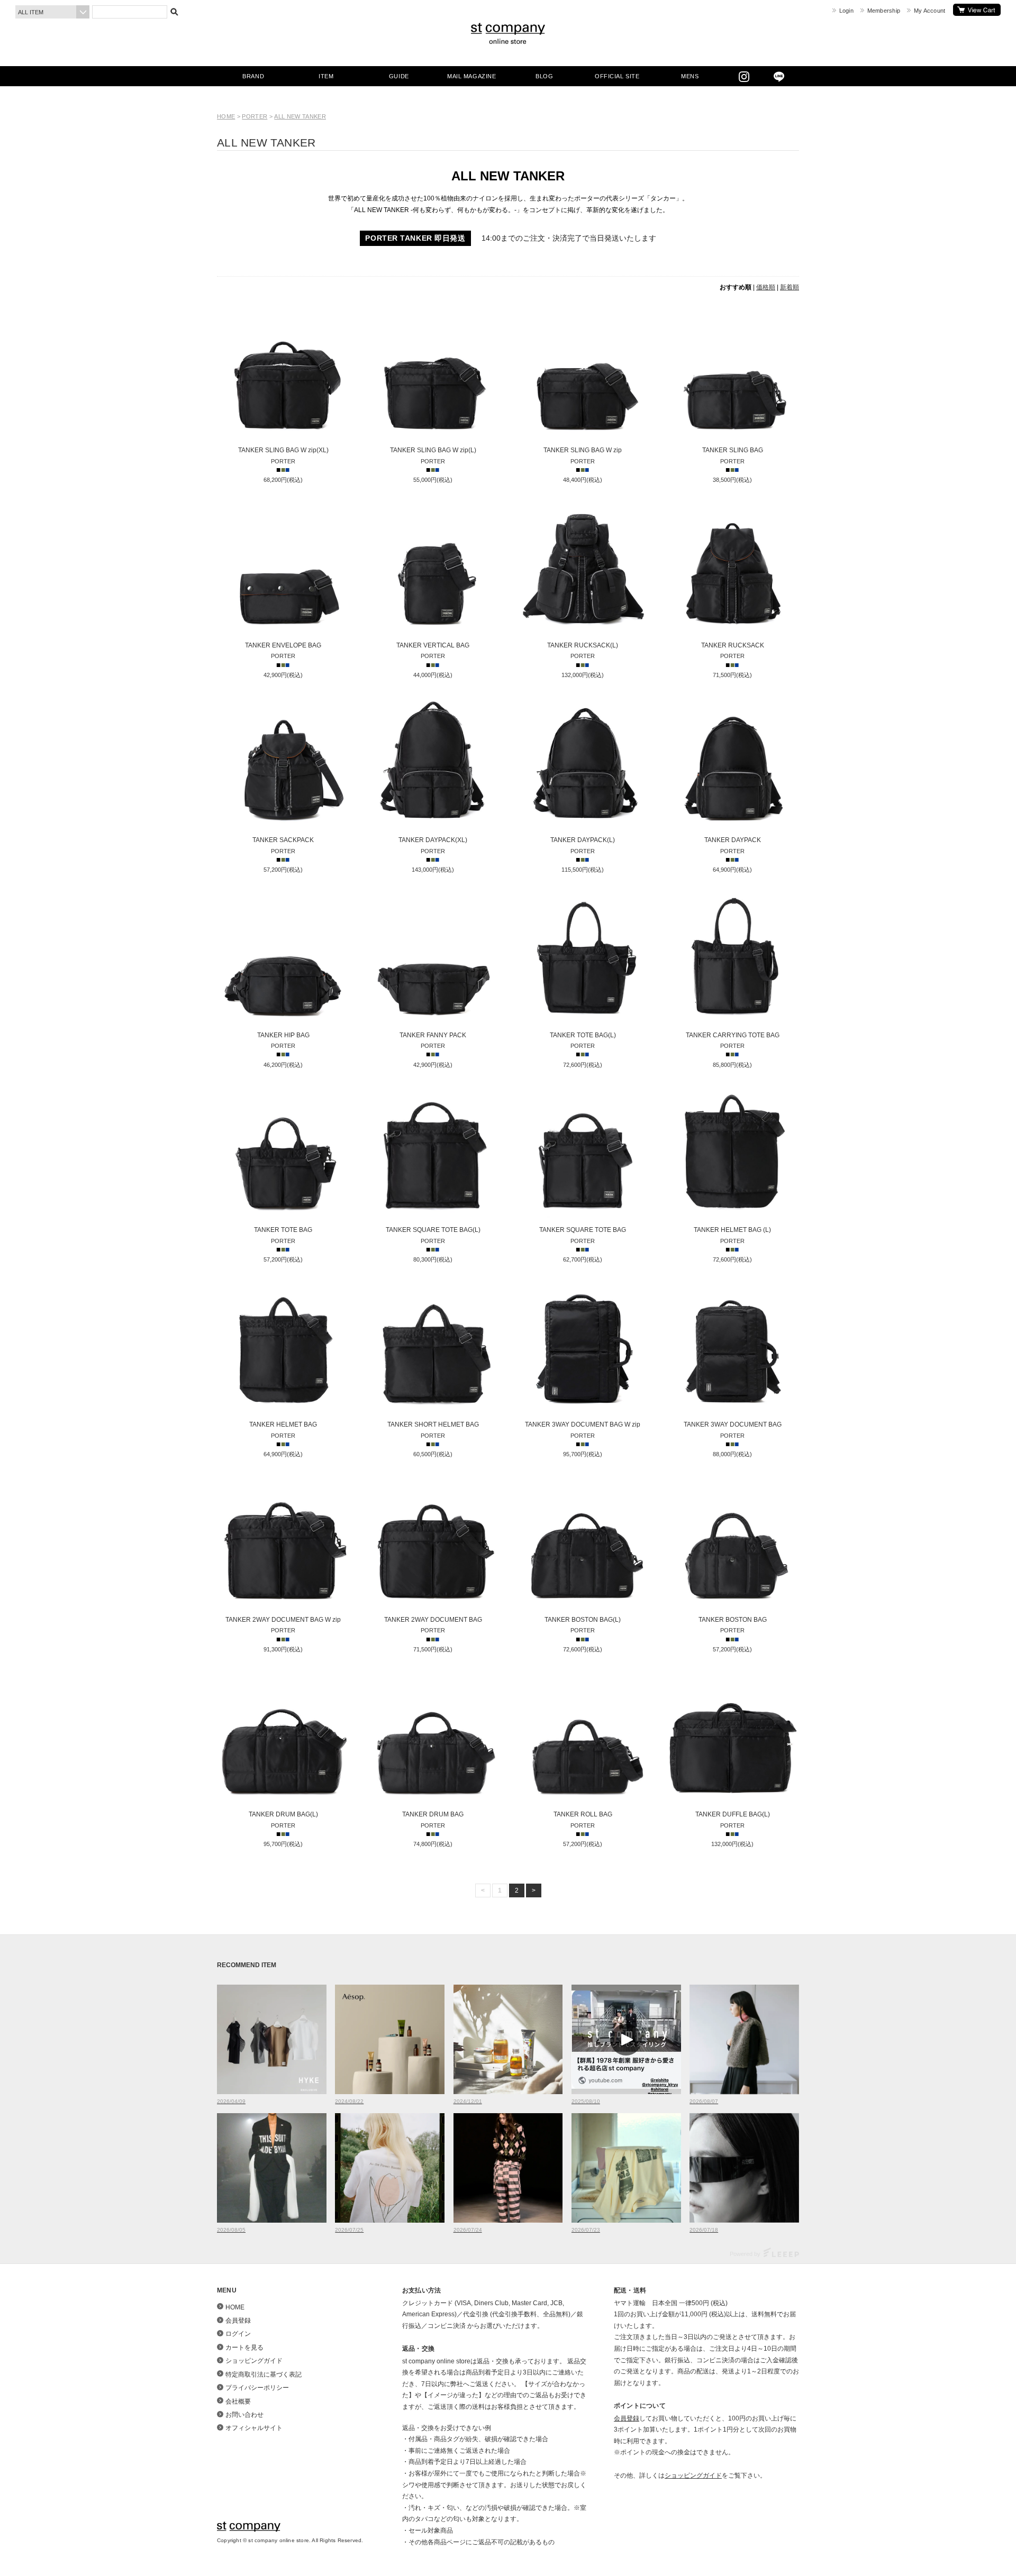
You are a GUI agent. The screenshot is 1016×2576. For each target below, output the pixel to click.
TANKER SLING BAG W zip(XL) (283, 450)
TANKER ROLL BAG (583, 1814)
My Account (929, 11)
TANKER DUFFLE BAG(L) (733, 1814)
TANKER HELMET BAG (283, 1424)
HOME (226, 116)
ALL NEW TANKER (300, 116)
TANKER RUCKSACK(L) (583, 645)
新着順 (790, 287)
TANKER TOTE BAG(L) (583, 1035)
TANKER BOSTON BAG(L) (583, 1620)
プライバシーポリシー (257, 2388)
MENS (690, 76)
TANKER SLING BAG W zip (583, 450)
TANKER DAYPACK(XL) (433, 840)
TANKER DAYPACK (733, 840)
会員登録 (238, 2321)
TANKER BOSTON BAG (733, 1620)
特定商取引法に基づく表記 (264, 2374)
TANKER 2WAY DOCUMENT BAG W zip (283, 1620)
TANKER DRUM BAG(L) (283, 1814)
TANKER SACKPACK (283, 840)
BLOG (544, 76)
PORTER (255, 116)
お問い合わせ (244, 2415)
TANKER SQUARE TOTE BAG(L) (433, 1230)
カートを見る (977, 10)
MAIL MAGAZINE (471, 76)
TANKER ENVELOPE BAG (283, 645)
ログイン (238, 2334)
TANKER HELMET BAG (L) (732, 1230)
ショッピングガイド (254, 2361)
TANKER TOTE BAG (283, 1230)
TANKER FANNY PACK (433, 1035)
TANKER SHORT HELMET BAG (433, 1424)
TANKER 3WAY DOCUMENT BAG (733, 1424)
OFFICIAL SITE (617, 76)
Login (846, 11)
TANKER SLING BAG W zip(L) (433, 450)
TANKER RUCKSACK (733, 645)
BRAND (253, 76)
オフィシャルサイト (254, 2428)
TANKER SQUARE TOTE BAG (583, 1230)
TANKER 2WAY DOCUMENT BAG (433, 1620)
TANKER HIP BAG (283, 1035)
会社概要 (238, 2401)
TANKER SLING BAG (733, 450)
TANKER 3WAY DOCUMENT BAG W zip (583, 1424)
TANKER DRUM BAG (433, 1814)
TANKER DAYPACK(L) (583, 840)
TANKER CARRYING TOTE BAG (733, 1035)
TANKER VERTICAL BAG (433, 645)
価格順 (766, 287)
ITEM (326, 76)
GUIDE (399, 76)
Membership (884, 11)
